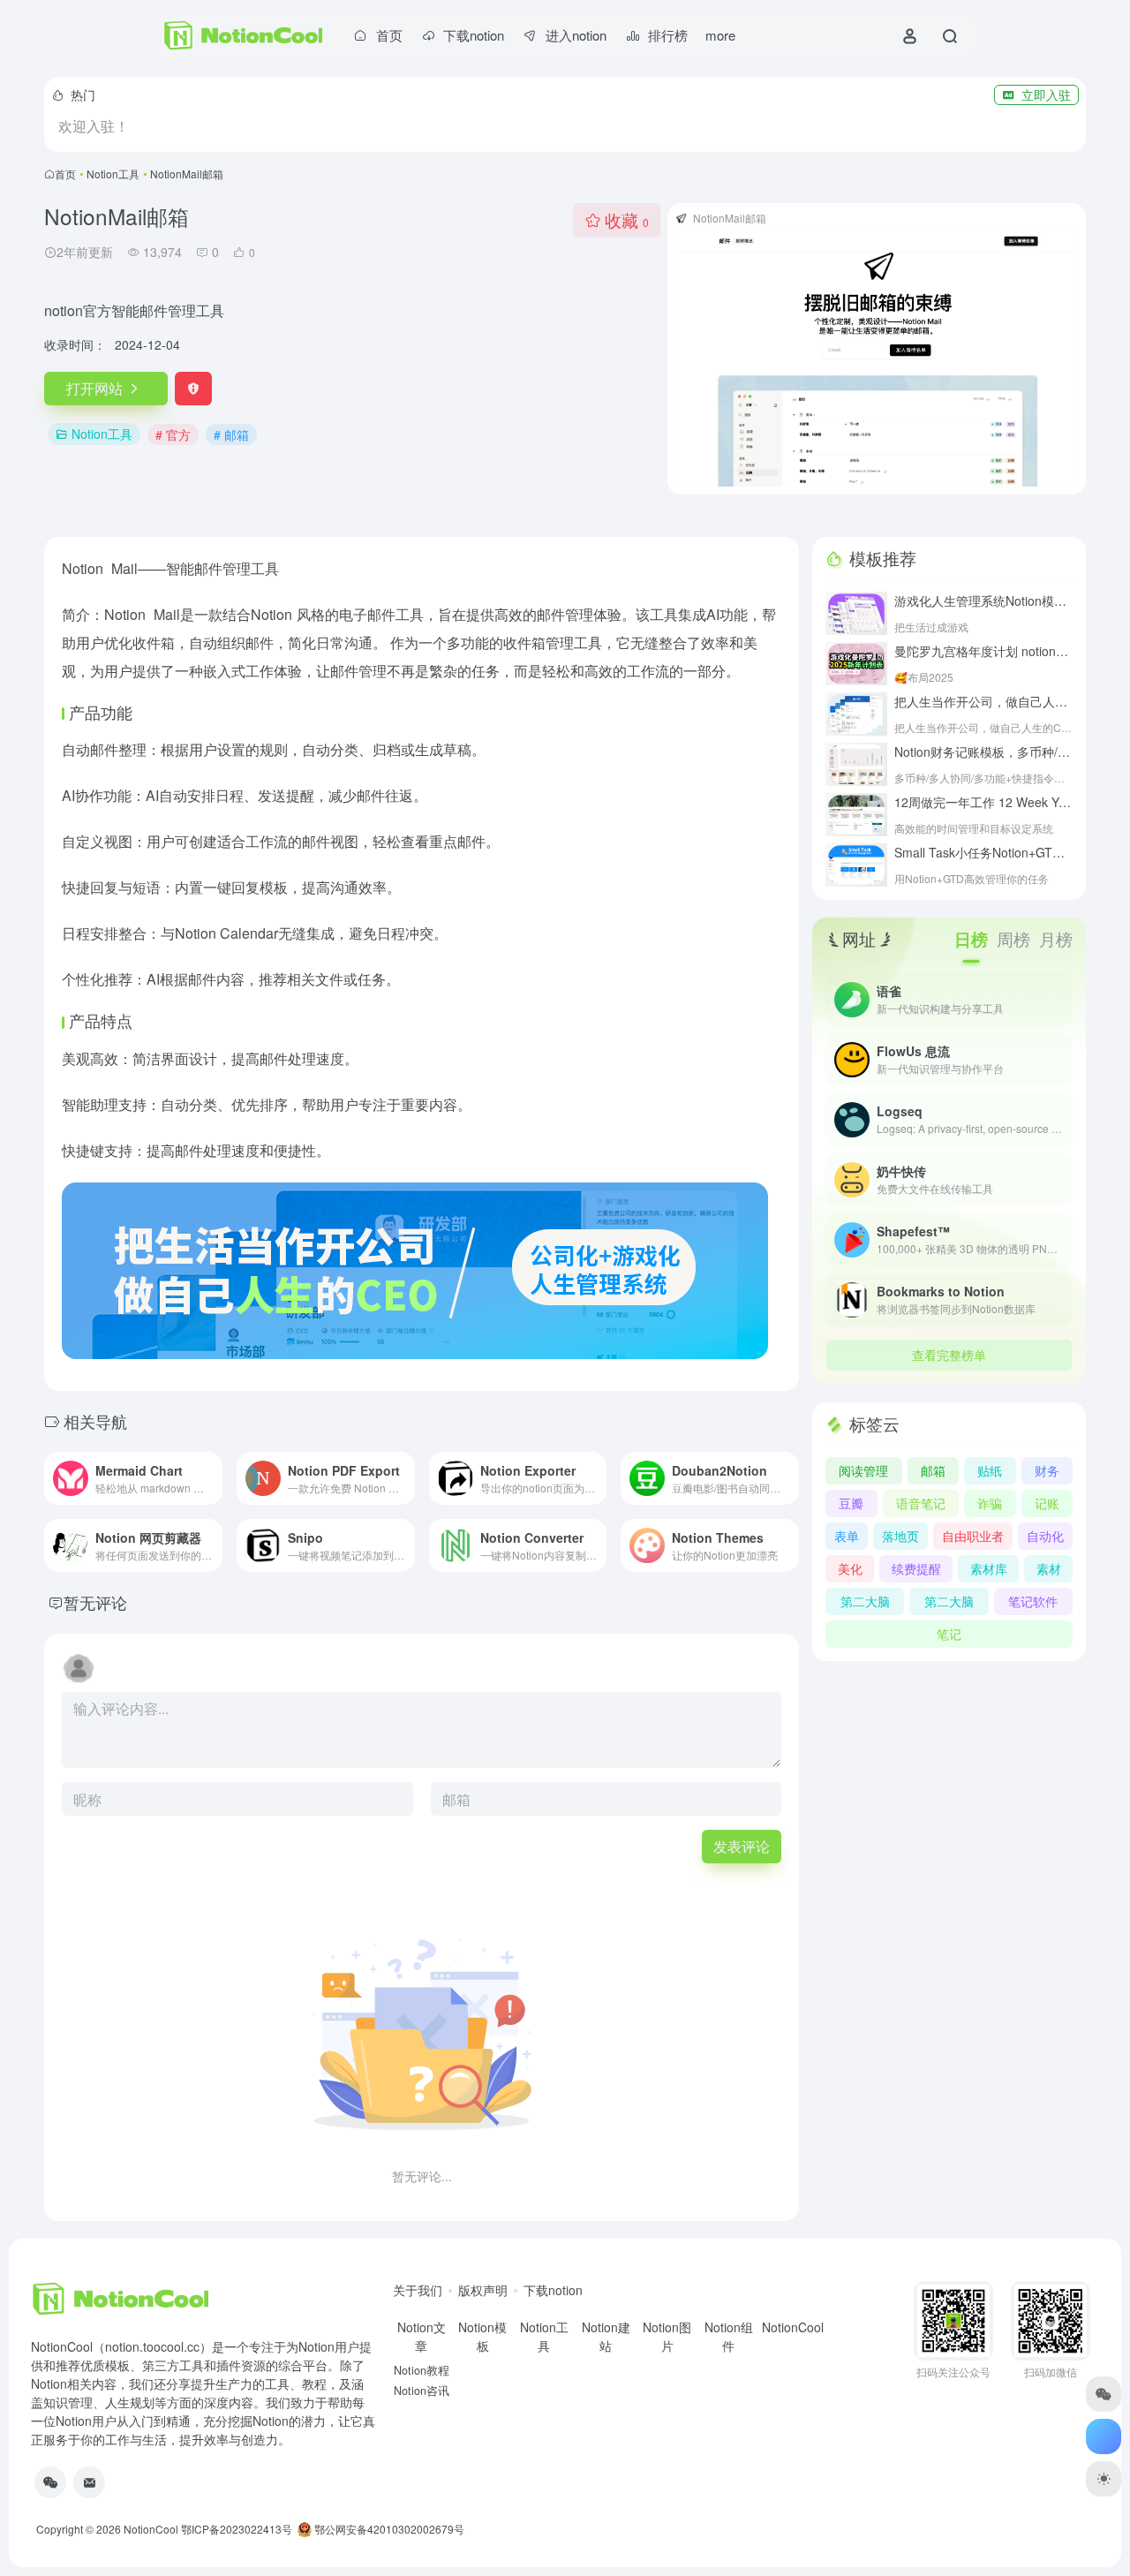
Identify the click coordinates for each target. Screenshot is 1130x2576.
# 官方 (173, 434)
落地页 (900, 1536)
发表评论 (742, 1846)
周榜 (1013, 938)
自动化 (1045, 1536)
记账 (1047, 1503)
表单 (847, 1536)
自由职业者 (973, 1536)
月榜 (1056, 938)
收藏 (627, 219)
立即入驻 (1046, 94)
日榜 (971, 939)
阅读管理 (863, 1470)
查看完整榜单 (949, 1355)
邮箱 (933, 1470)
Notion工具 (113, 174)
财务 (1047, 1470)
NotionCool (151, 2529)
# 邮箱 (231, 434)
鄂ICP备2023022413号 (237, 2529)
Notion (83, 568)
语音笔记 (921, 1503)
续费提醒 (916, 1568)
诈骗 (990, 1503)
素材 (1049, 1568)
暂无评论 (95, 1602)
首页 (65, 174)
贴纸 (990, 1470)
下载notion (553, 2290)
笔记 (949, 1634)
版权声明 (483, 2290)
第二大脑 (865, 1601)
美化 (850, 1568)
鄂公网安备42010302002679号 (388, 2529)
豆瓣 (851, 1503)
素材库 (989, 1568)
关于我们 (418, 2290)
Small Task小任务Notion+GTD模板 (1010, 852)
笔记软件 (1033, 1601)
